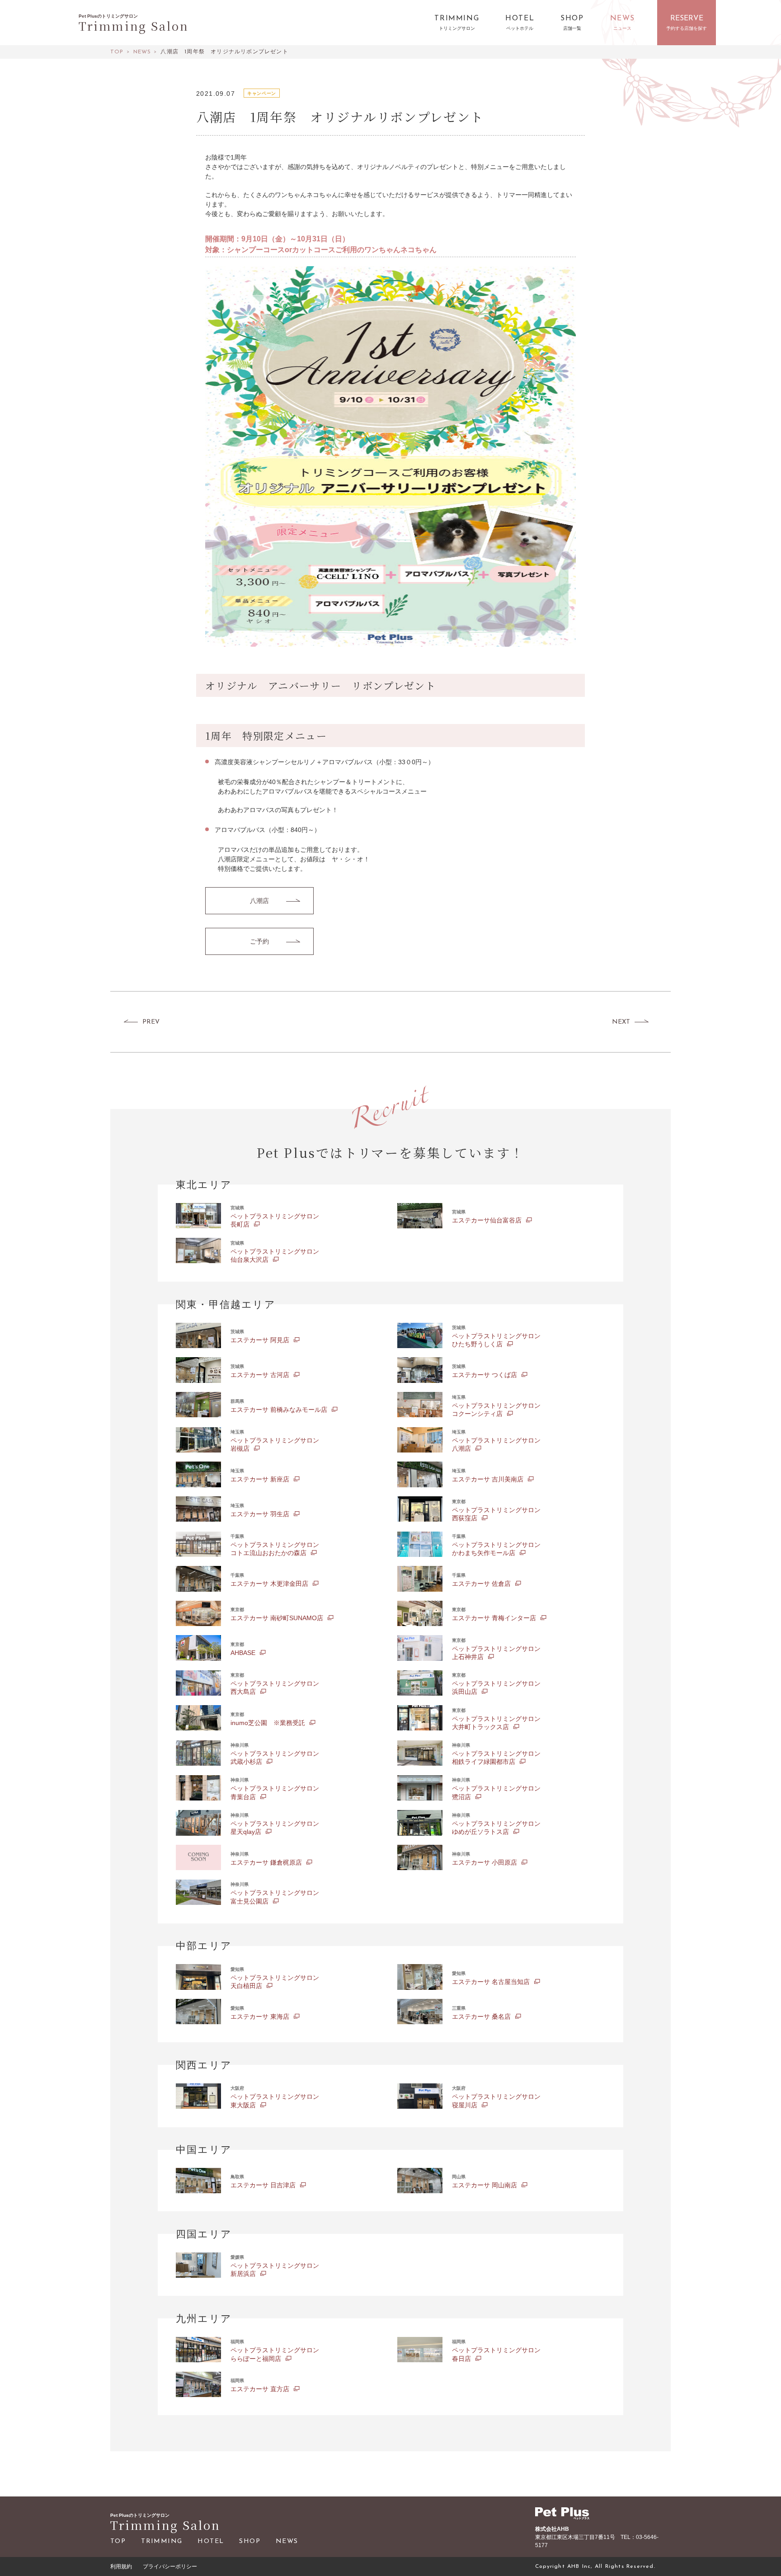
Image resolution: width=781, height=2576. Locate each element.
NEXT (621, 1022)
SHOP (250, 2541)
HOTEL (211, 2541)
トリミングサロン (457, 29)
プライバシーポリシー (170, 2567)
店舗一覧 (572, 29)
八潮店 (259, 901)
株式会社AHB (552, 2529)
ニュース (622, 29)
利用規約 (121, 2567)
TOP (118, 2541)
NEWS (287, 2541)
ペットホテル (520, 29)
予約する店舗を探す (687, 29)
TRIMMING (162, 2541)
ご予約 (259, 941)
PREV (151, 1022)
